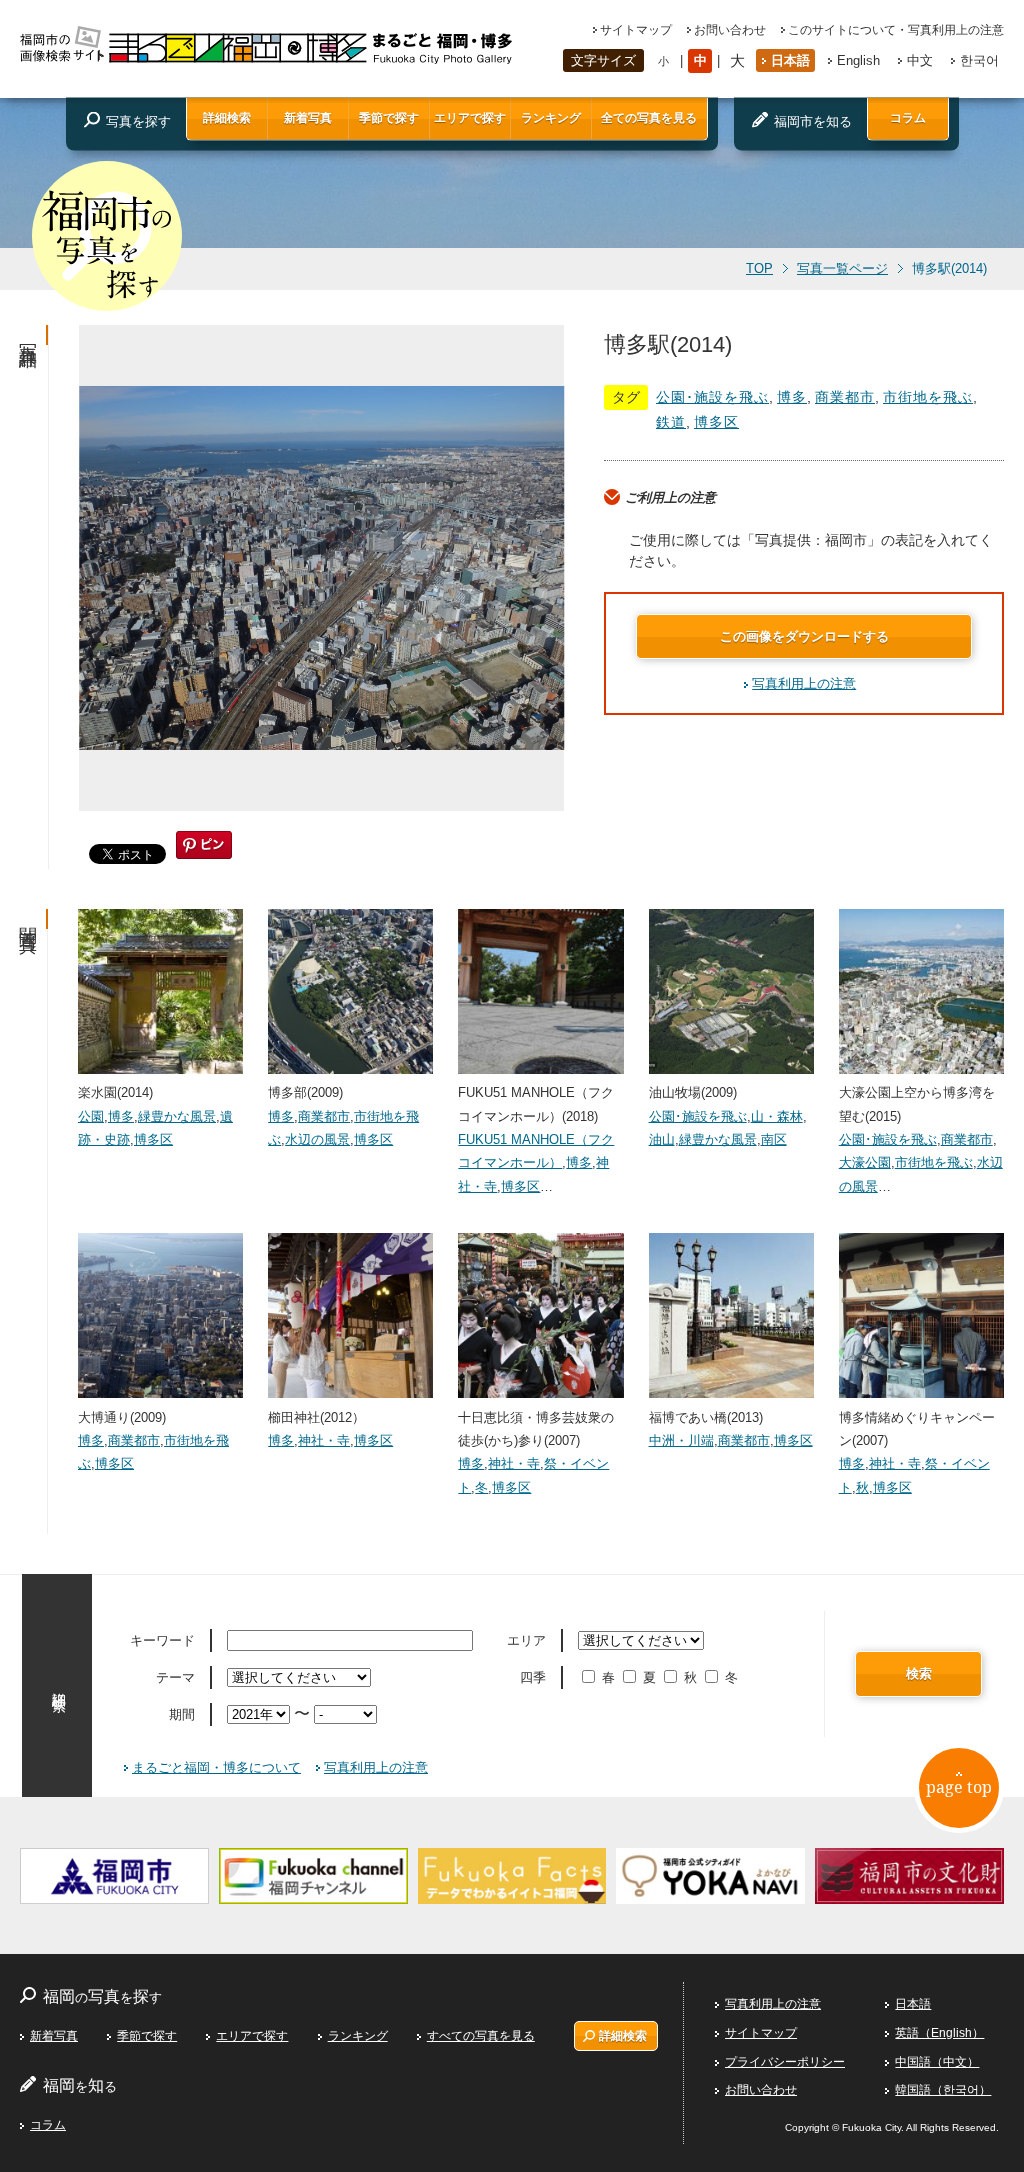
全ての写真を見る (649, 118)
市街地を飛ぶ (928, 397)
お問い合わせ (730, 30)
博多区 (716, 422)
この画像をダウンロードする (804, 636)
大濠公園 (865, 1162)
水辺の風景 (317, 1139)
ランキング (551, 118)
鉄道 (671, 422)
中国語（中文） (937, 2062)
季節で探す (389, 118)
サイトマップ (636, 30)
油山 (662, 1139)
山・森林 (777, 1116)
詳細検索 (227, 118)
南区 (774, 1139)
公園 (91, 1116)
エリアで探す (470, 118)
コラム (908, 118)
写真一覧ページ (842, 269)
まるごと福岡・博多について (216, 1767)
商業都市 (845, 397)
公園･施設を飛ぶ (712, 397)
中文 (920, 60)
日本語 (790, 60)
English (858, 60)
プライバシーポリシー (785, 2062)
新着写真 (308, 118)
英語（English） (939, 2033)
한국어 (979, 60)
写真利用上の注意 (804, 683)
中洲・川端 (681, 1440)
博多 (792, 397)
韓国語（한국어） (943, 2090)
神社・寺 (324, 1440)
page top (959, 1787)
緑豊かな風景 (177, 1116)
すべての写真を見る (481, 2036)
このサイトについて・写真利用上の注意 (896, 30)
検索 (919, 1673)
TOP (759, 269)
